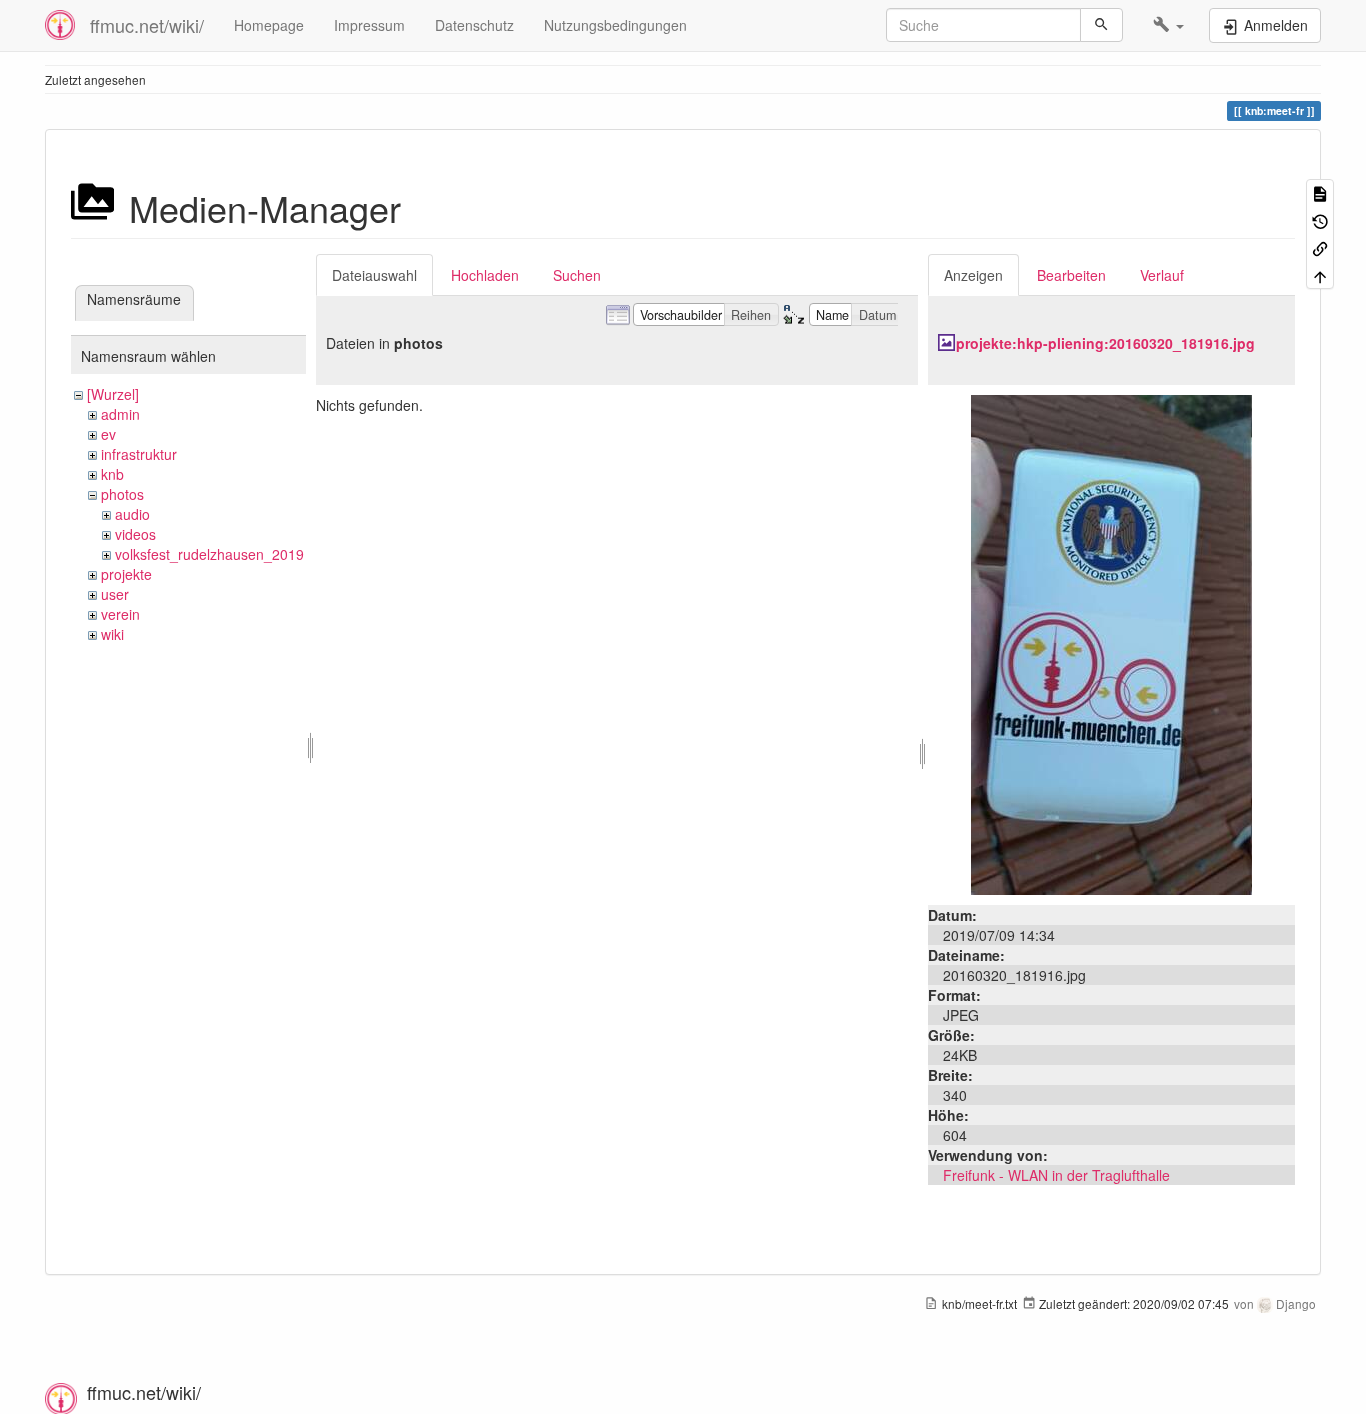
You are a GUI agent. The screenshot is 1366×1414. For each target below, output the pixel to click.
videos (135, 534)
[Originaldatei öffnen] (1111, 643)
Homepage (269, 25)
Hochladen (485, 275)
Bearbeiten (1071, 275)
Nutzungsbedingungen (615, 25)
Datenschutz (474, 25)
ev (108, 434)
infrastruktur (139, 454)
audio (132, 514)
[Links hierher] (1320, 247)
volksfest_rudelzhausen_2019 (209, 554)
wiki (112, 634)
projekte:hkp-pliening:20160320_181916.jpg (1105, 343)
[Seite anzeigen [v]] (1320, 192)
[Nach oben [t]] (1320, 274)
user (115, 594)
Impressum (369, 25)
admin (120, 414)
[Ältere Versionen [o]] (1320, 219)
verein (120, 614)
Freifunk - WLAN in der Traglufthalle (1056, 1175)
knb (112, 474)
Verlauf (1162, 275)
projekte (126, 574)
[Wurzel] (113, 394)
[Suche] (1101, 25)
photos (122, 494)
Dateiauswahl (374, 275)
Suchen (577, 275)
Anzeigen (973, 275)
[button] (1168, 25)
